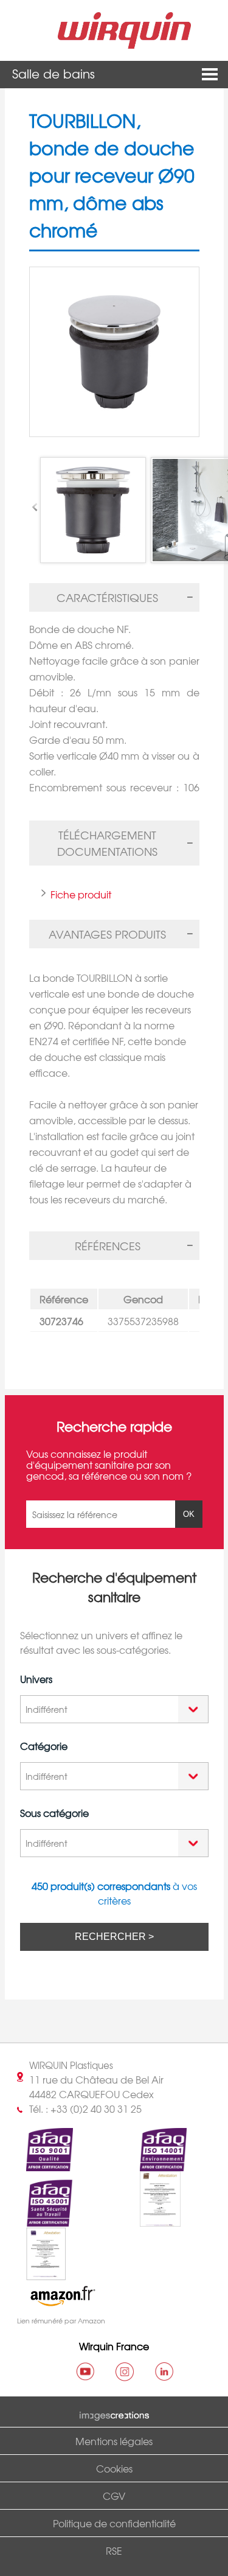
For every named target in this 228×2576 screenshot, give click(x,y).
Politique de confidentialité (114, 2523)
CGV (114, 2496)
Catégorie (44, 1746)
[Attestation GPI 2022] (150, 2220)
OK (189, 1514)
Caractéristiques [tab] (107, 597)
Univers (36, 1679)
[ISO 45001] (39, 2220)
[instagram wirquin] (125, 2371)
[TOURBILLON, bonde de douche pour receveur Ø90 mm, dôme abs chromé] (114, 352)
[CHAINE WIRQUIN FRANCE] (85, 2371)
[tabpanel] (114, 703)
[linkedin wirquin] (164, 2371)
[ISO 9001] (39, 2164)
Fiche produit (81, 894)
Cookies (114, 2468)
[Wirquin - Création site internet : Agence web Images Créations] (114, 2413)
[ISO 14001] (153, 2164)
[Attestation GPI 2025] (36, 2273)
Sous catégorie (54, 1813)
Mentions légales (114, 2441)
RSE (114, 2550)
